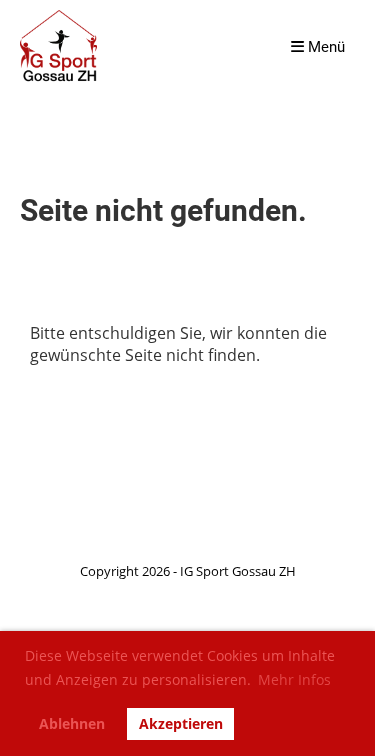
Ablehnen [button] (72, 723)
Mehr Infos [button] (294, 679)
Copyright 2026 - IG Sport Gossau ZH (188, 571)
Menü (324, 47)
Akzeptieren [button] (181, 723)
